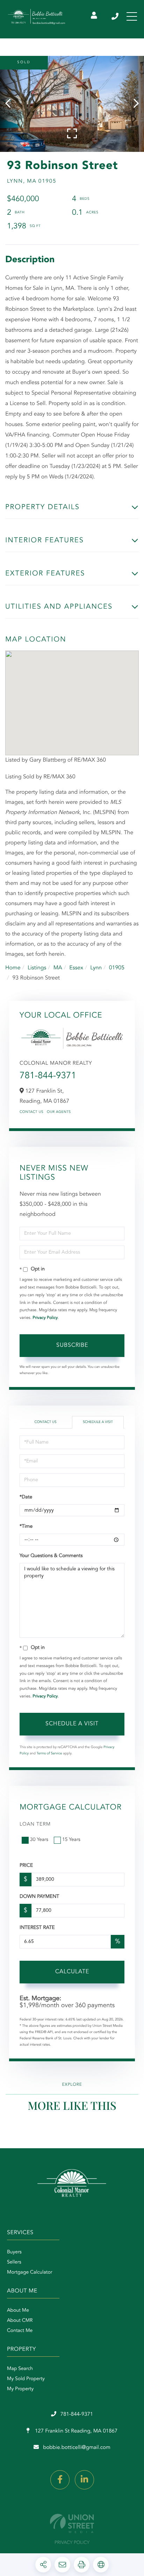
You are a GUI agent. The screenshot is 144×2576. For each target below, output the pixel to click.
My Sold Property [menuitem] (26, 2379)
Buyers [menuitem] (14, 2252)
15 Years (71, 1840)
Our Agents (59, 1112)
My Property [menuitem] (20, 2389)
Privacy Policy (45, 1318)
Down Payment (39, 1897)
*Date (26, 1497)
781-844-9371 (116, 16)
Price (26, 1866)
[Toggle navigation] (132, 16)
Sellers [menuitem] (14, 2262)
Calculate (72, 1972)
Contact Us (31, 1112)
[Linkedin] (84, 2480)
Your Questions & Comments (51, 1556)
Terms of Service (49, 1754)
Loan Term (35, 1825)
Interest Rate (37, 1928)
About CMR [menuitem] (20, 2321)
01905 (117, 968)
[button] (11, 104)
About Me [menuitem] (18, 2311)
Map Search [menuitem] (20, 2369)
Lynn (96, 968)
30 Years (39, 1840)
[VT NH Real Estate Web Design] (72, 2523)
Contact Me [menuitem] (20, 2331)
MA (58, 968)
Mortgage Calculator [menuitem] (30, 2273)
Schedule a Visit (98, 1422)
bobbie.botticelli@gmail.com (77, 2448)
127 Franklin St (75, 2431)
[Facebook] (60, 2480)
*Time (26, 1527)
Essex (76, 968)
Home (13, 968)
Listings (37, 968)
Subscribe (72, 1345)
